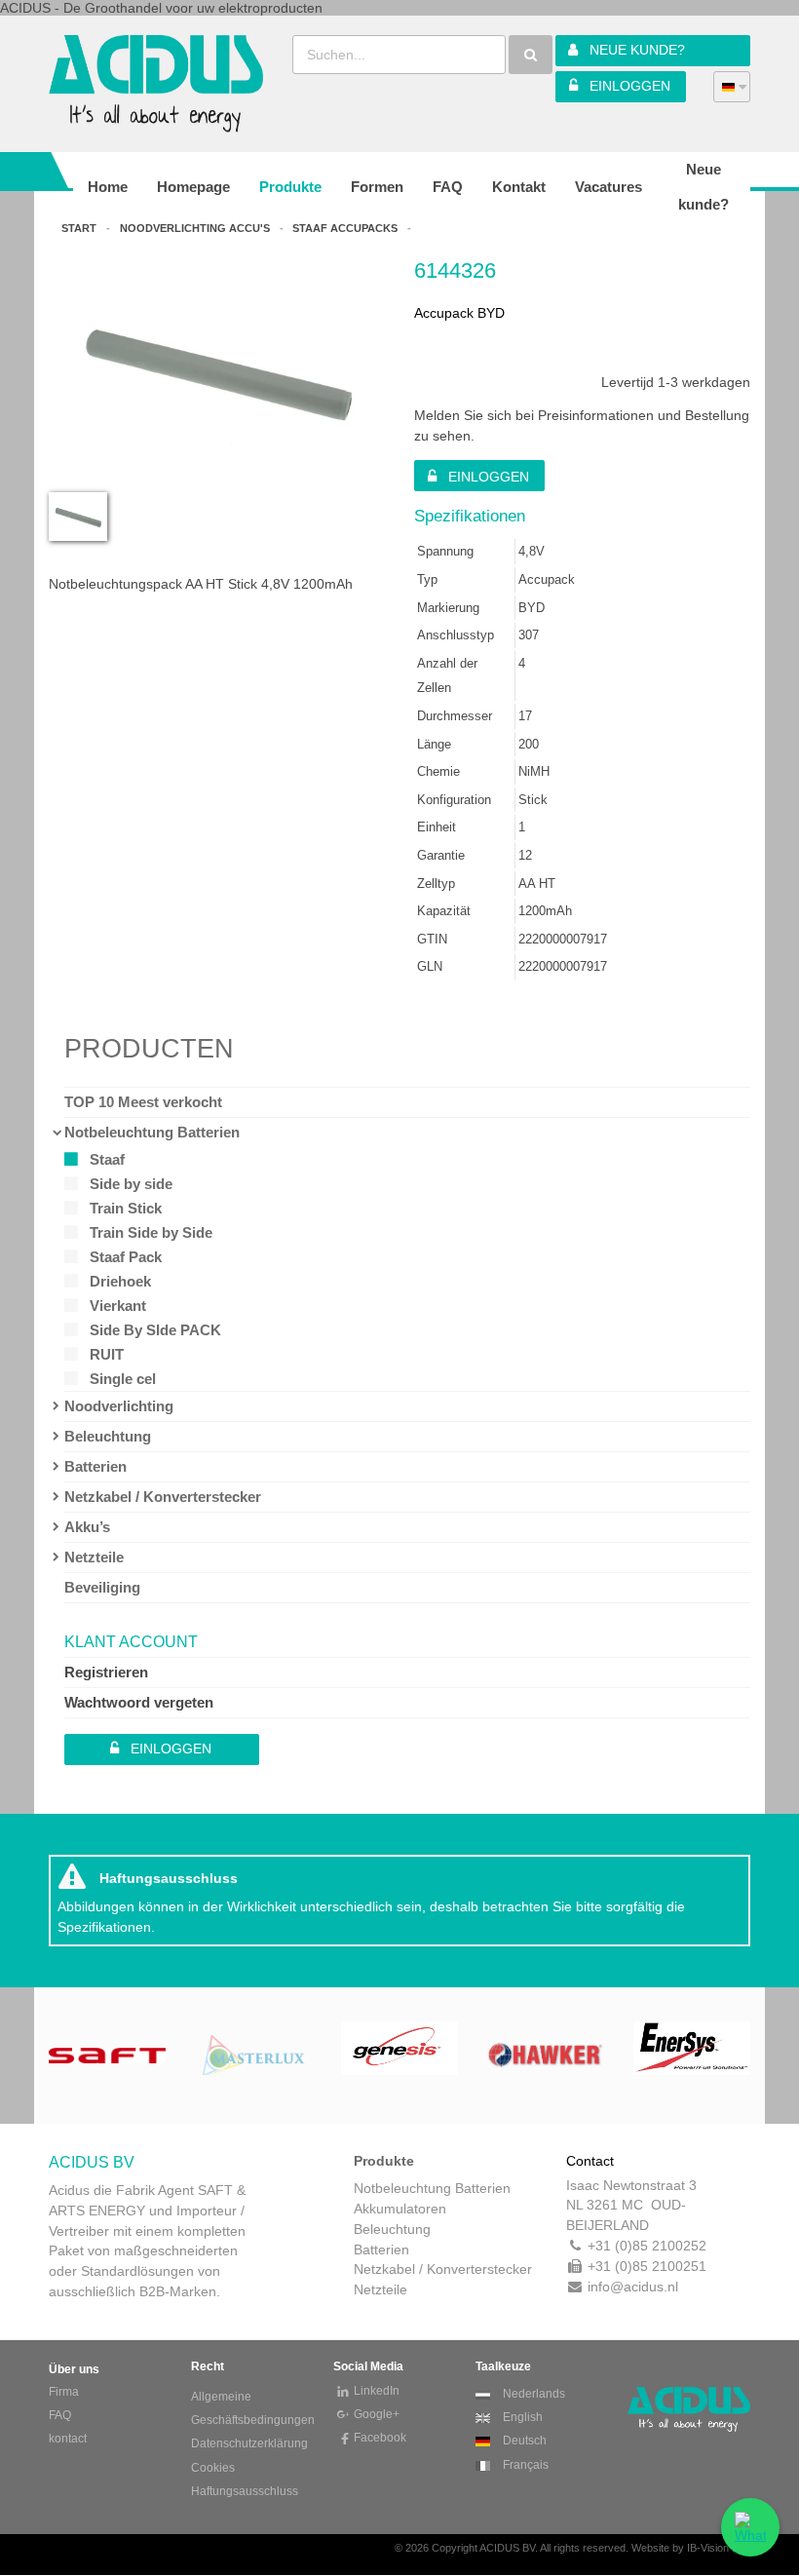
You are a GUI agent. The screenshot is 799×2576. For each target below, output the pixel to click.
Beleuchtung (108, 1436)
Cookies (213, 2468)
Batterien (95, 1466)
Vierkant (118, 1306)
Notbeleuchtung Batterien (152, 1132)
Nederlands (533, 2394)
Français (524, 2465)
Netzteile (94, 1557)
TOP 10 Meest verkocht (143, 1102)
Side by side (131, 1184)
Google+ (377, 2414)
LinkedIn (377, 2391)
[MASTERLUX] (107, 2054)
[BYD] (692, 2054)
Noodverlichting (119, 1406)
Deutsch (523, 2441)
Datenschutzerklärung (249, 2443)
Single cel (123, 1379)
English (521, 2417)
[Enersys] (546, 2054)
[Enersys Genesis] (253, 2054)
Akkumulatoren (400, 2209)
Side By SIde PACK (155, 1330)
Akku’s (87, 1527)
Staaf (107, 1159)
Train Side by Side (151, 1232)
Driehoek (120, 1281)
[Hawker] (399, 2054)
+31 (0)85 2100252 (647, 2246)
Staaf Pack (126, 1257)
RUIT (107, 1354)
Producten (149, 1049)
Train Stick (126, 1208)
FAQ (60, 2415)
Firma (64, 2392)
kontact (68, 2439)
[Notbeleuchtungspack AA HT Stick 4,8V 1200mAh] (217, 478)
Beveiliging (102, 1587)
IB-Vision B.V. (719, 2548)
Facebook (380, 2438)
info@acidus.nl (633, 2287)
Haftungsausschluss (245, 2491)
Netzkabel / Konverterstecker (163, 1497)
